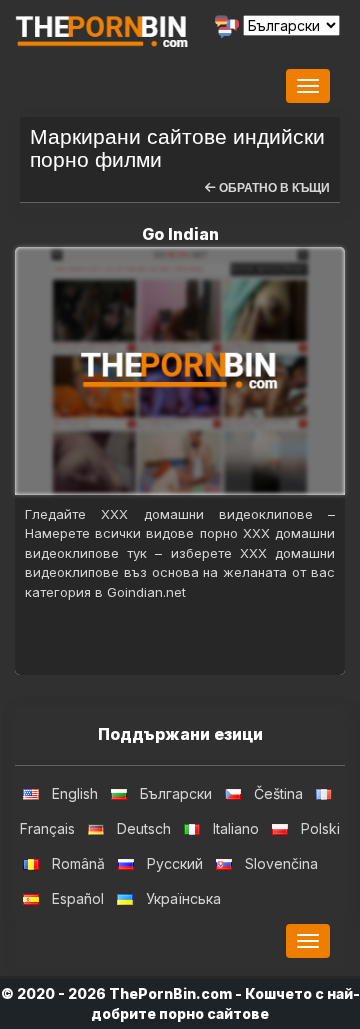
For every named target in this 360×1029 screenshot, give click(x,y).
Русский (175, 863)
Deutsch (144, 828)
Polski (320, 828)
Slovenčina (281, 863)
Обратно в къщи (273, 188)
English (75, 793)
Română (78, 863)
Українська (183, 898)
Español (78, 898)
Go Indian (180, 234)
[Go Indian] (180, 371)
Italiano (236, 828)
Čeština (278, 793)
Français (47, 828)
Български (176, 793)
